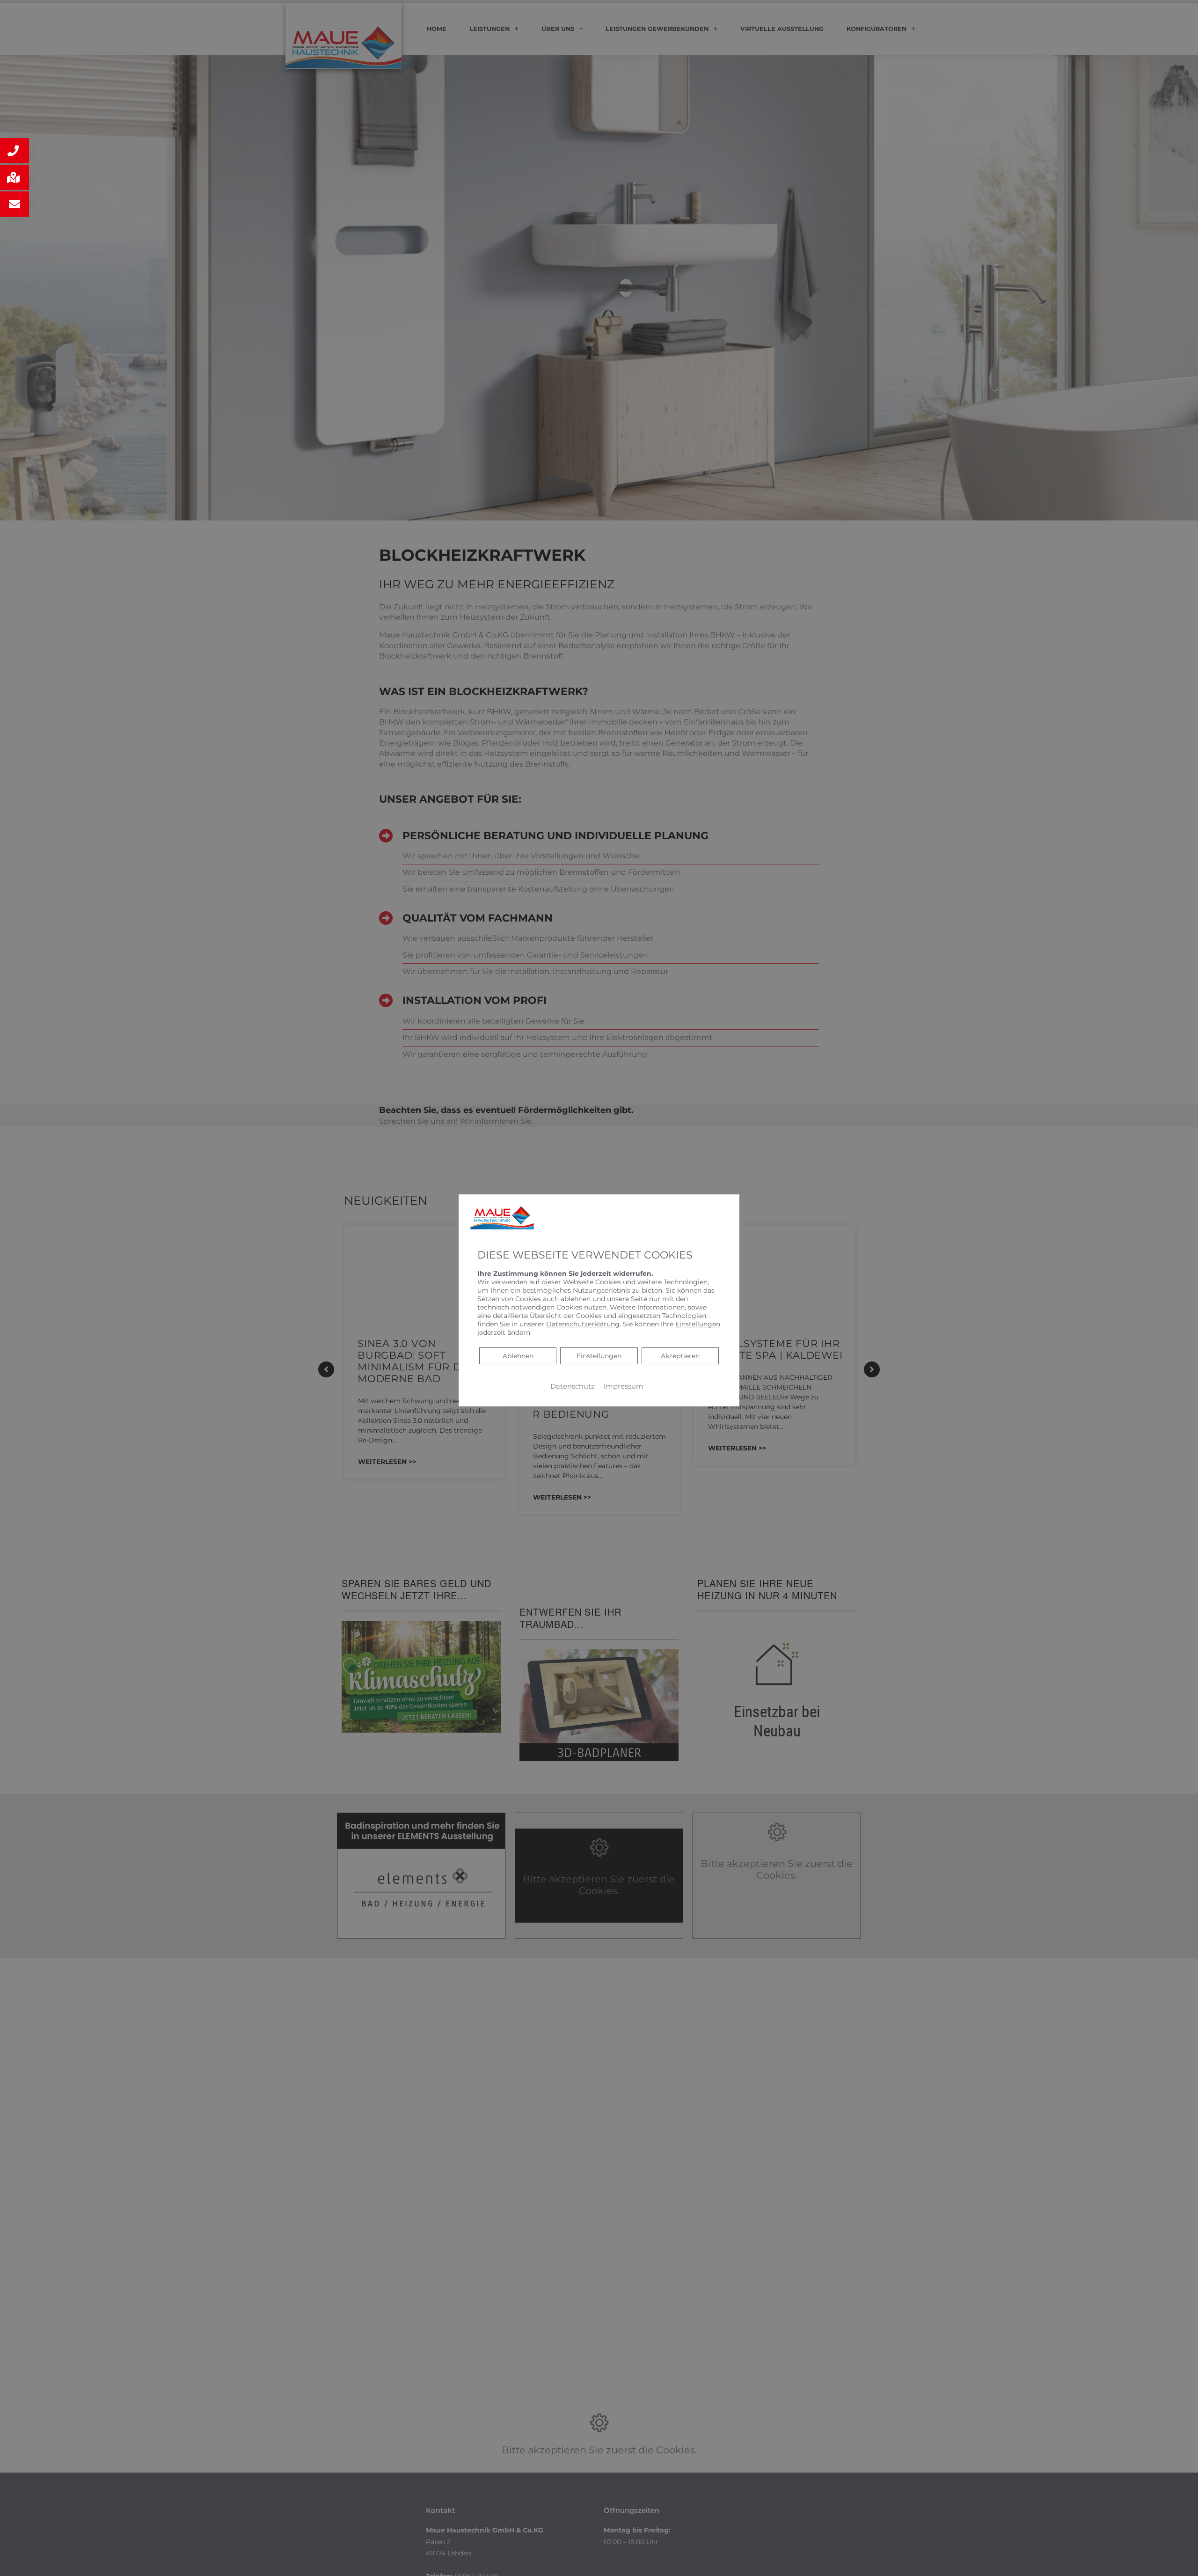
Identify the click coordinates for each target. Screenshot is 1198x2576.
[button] (15, 151)
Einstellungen (599, 1356)
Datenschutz (572, 1386)
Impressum (624, 1386)
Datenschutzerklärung (583, 1324)
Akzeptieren (680, 1356)
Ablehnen (518, 1356)
